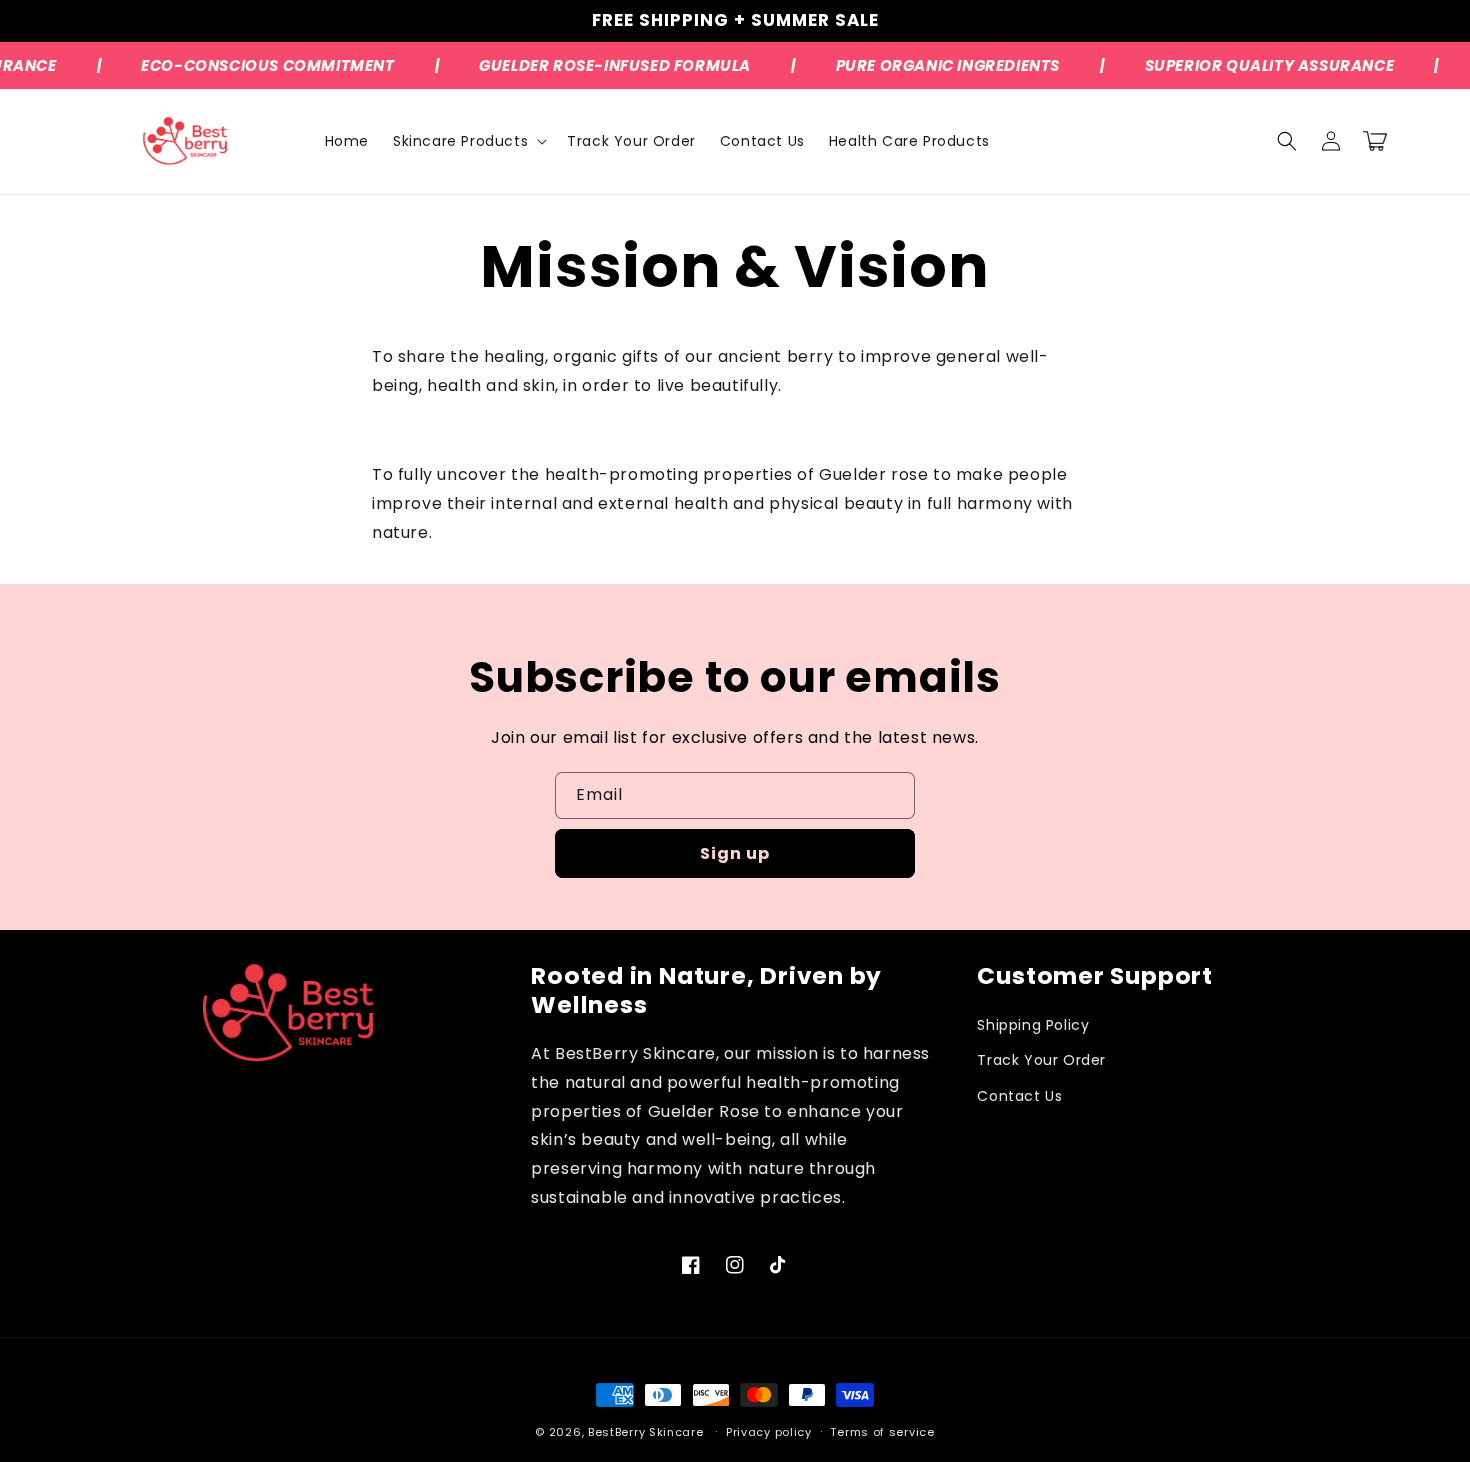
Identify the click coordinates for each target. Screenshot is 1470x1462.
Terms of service (882, 1432)
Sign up (735, 853)
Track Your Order (1041, 1060)
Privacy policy (769, 1432)
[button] (468, 141)
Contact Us (1019, 1096)
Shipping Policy (1033, 1025)
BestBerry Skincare (646, 1432)
